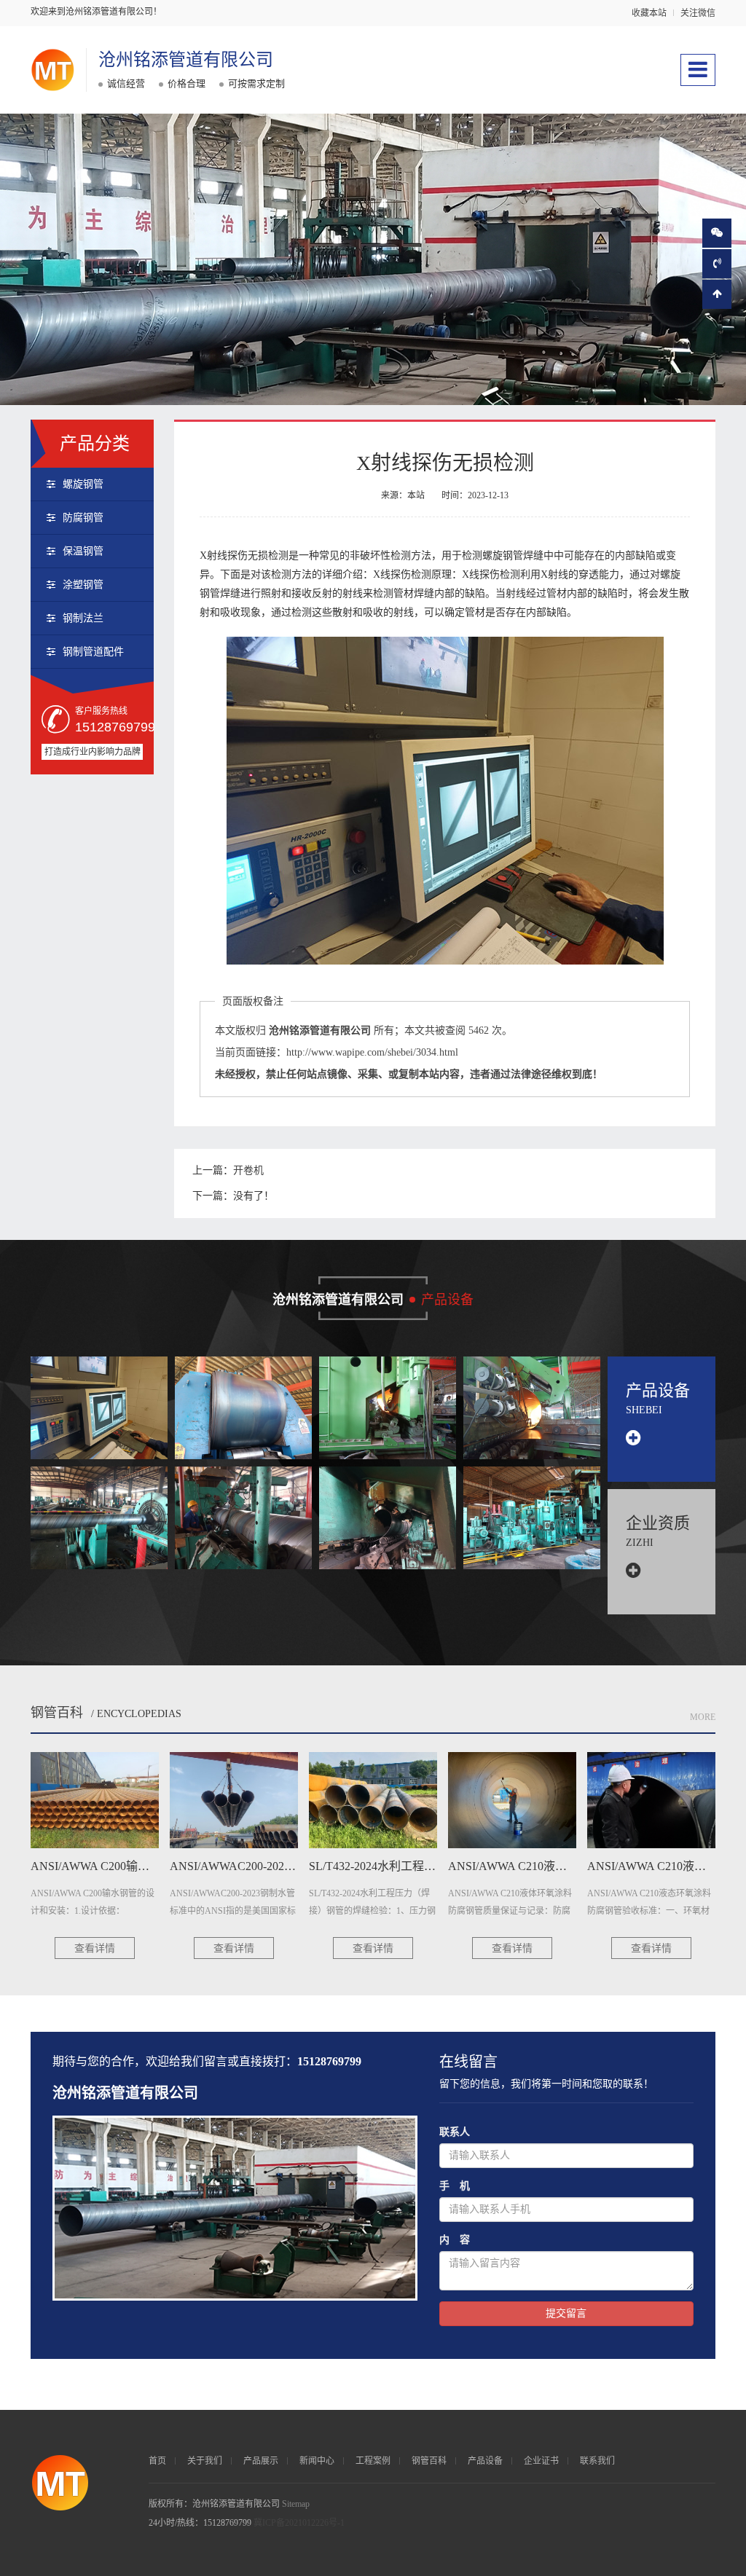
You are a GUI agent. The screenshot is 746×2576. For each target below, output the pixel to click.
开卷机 (248, 1170)
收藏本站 (649, 13)
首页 (157, 2461)
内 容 (455, 2240)
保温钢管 (83, 551)
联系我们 (597, 2461)
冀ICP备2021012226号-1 (299, 2523)
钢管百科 (57, 1713)
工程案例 (373, 2461)
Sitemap (296, 2504)
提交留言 (566, 2313)
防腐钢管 (83, 518)
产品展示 (261, 2461)
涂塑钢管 (83, 585)
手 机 (455, 2186)
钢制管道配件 (93, 652)
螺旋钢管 (83, 484)
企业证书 (541, 2461)
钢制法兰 (83, 618)
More (703, 1717)
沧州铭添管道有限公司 (186, 60)
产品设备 (485, 2461)
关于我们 (205, 2461)
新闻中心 (317, 2461)
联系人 (455, 2132)
